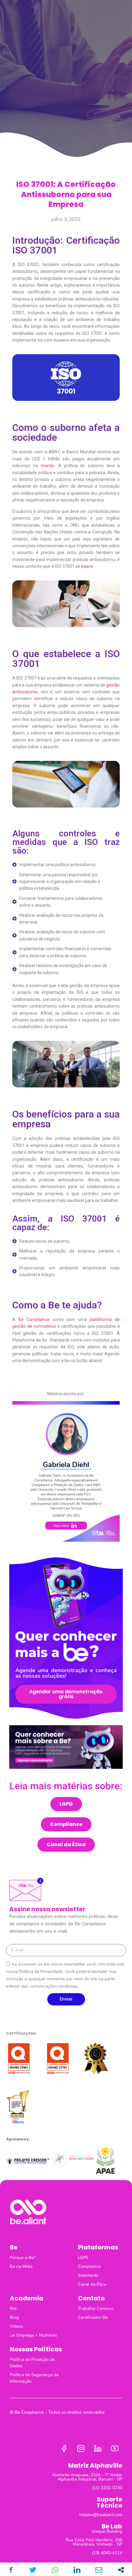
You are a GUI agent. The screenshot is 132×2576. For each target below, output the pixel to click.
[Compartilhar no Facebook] (11, 2570)
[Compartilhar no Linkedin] (77, 2570)
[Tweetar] (33, 2570)
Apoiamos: (18, 2139)
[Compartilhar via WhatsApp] (55, 2570)
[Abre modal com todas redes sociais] (121, 2570)
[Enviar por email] (99, 2570)
